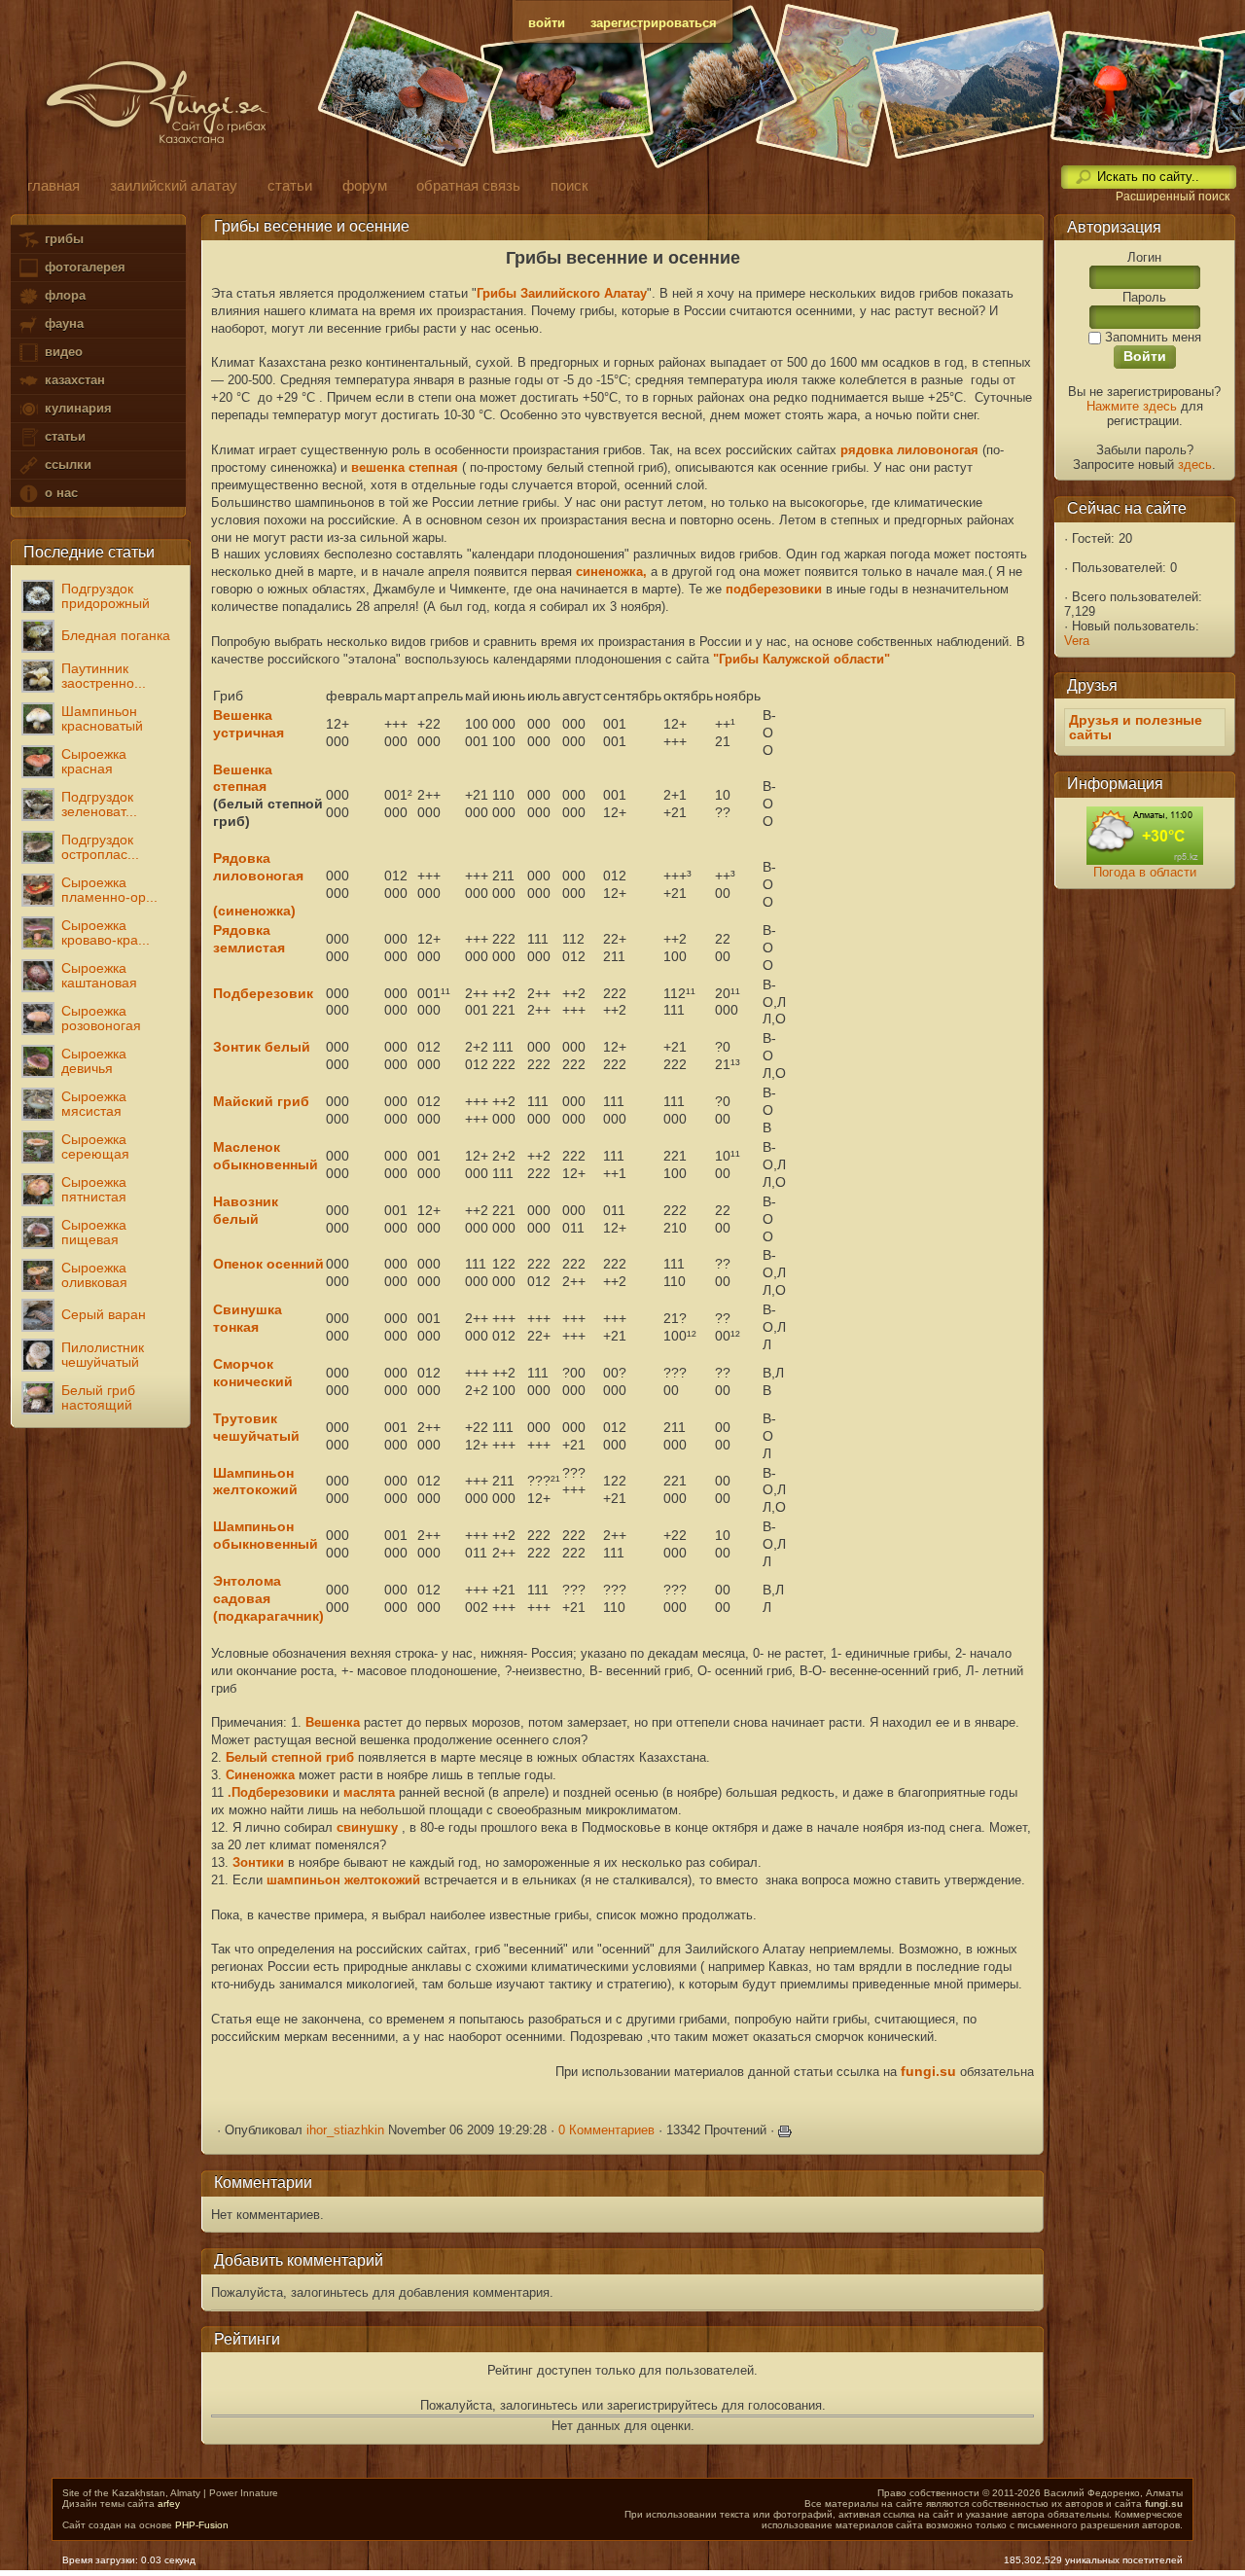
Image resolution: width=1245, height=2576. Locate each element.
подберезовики (774, 589)
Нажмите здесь (1132, 406)
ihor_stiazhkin (345, 2130)
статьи (63, 436)
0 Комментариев (606, 2130)
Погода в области (1145, 872)
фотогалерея (83, 267)
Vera (1077, 641)
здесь (1195, 465)
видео (62, 352)
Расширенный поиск (1173, 197)
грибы (62, 239)
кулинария (76, 408)
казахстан (73, 380)
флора (63, 295)
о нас (59, 493)
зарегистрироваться (654, 23)
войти (547, 23)
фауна (62, 323)
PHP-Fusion (202, 2525)
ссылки (66, 465)
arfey (169, 2504)
